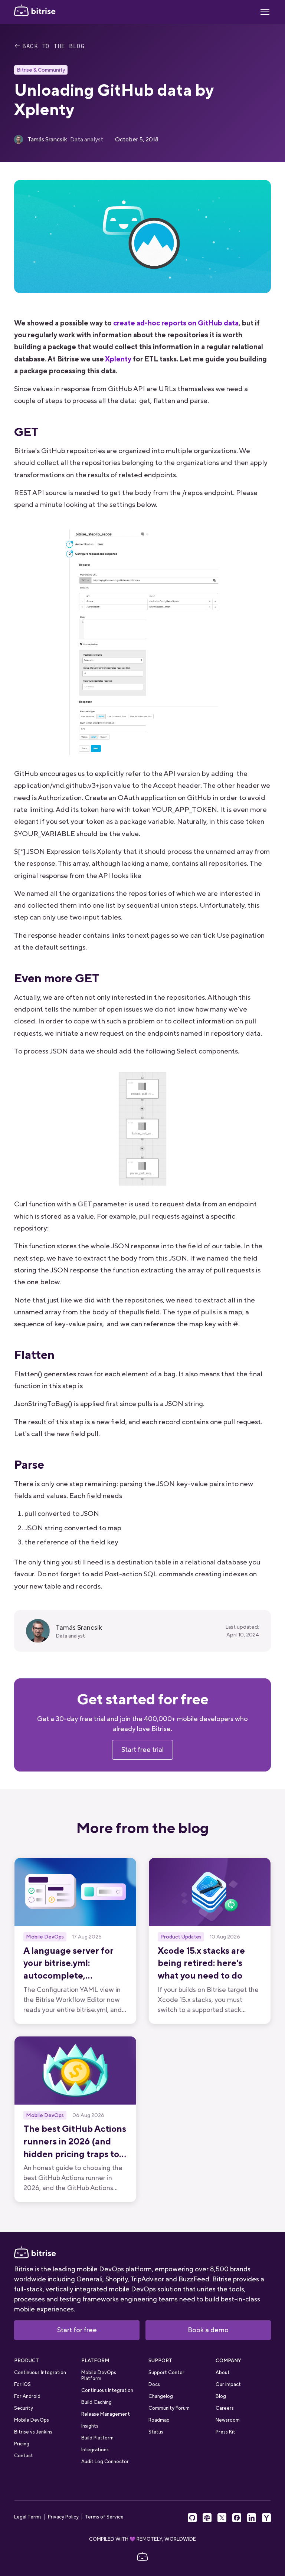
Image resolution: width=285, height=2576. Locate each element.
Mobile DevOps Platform (99, 2375)
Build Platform (97, 2438)
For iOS (22, 2384)
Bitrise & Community (41, 70)
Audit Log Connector (105, 2462)
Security (24, 2408)
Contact (24, 2456)
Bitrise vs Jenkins (33, 2432)
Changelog (161, 2396)
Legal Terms (28, 2517)
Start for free (77, 2330)
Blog (221, 2396)
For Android (27, 2396)
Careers (225, 2408)
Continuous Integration (40, 2372)
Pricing (22, 2444)
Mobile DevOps (32, 2420)
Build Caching (96, 2402)
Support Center (166, 2372)
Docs (154, 2384)
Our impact (228, 2384)
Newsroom (228, 2420)
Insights (90, 2426)
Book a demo (208, 2330)
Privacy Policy (63, 2517)
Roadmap (159, 2420)
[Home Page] (35, 12)
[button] (265, 12)
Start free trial (142, 1750)
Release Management (106, 2414)
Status (156, 2432)
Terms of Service (104, 2517)
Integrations (95, 2450)
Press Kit (225, 2432)
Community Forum (169, 2408)
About (223, 2372)
